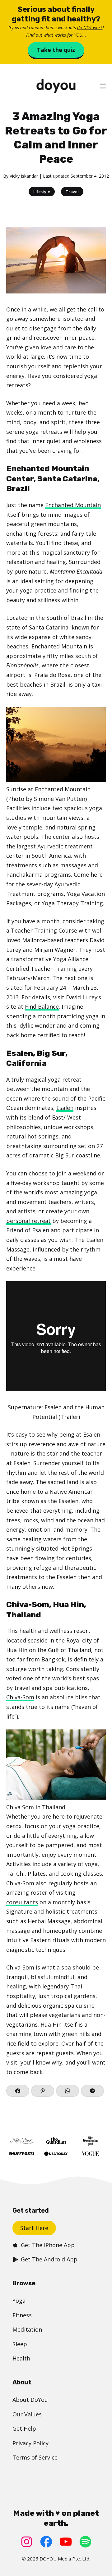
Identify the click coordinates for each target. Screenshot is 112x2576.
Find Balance (42, 1006)
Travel (72, 192)
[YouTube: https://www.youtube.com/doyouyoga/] (66, 2542)
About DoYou (30, 2400)
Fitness (22, 2315)
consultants (22, 1902)
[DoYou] (56, 86)
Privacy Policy (30, 2443)
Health (21, 2358)
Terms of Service (35, 2457)
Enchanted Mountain (73, 505)
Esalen (65, 1108)
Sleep (20, 2344)
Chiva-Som (20, 1697)
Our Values (27, 2414)
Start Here (34, 2228)
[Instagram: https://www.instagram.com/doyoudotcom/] (27, 2542)
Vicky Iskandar (24, 176)
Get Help (24, 2428)
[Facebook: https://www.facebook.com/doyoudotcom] (46, 2542)
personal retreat (28, 1221)
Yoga (19, 2301)
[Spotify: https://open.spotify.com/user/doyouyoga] (85, 2542)
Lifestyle (42, 192)
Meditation (27, 2329)
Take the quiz (56, 50)
